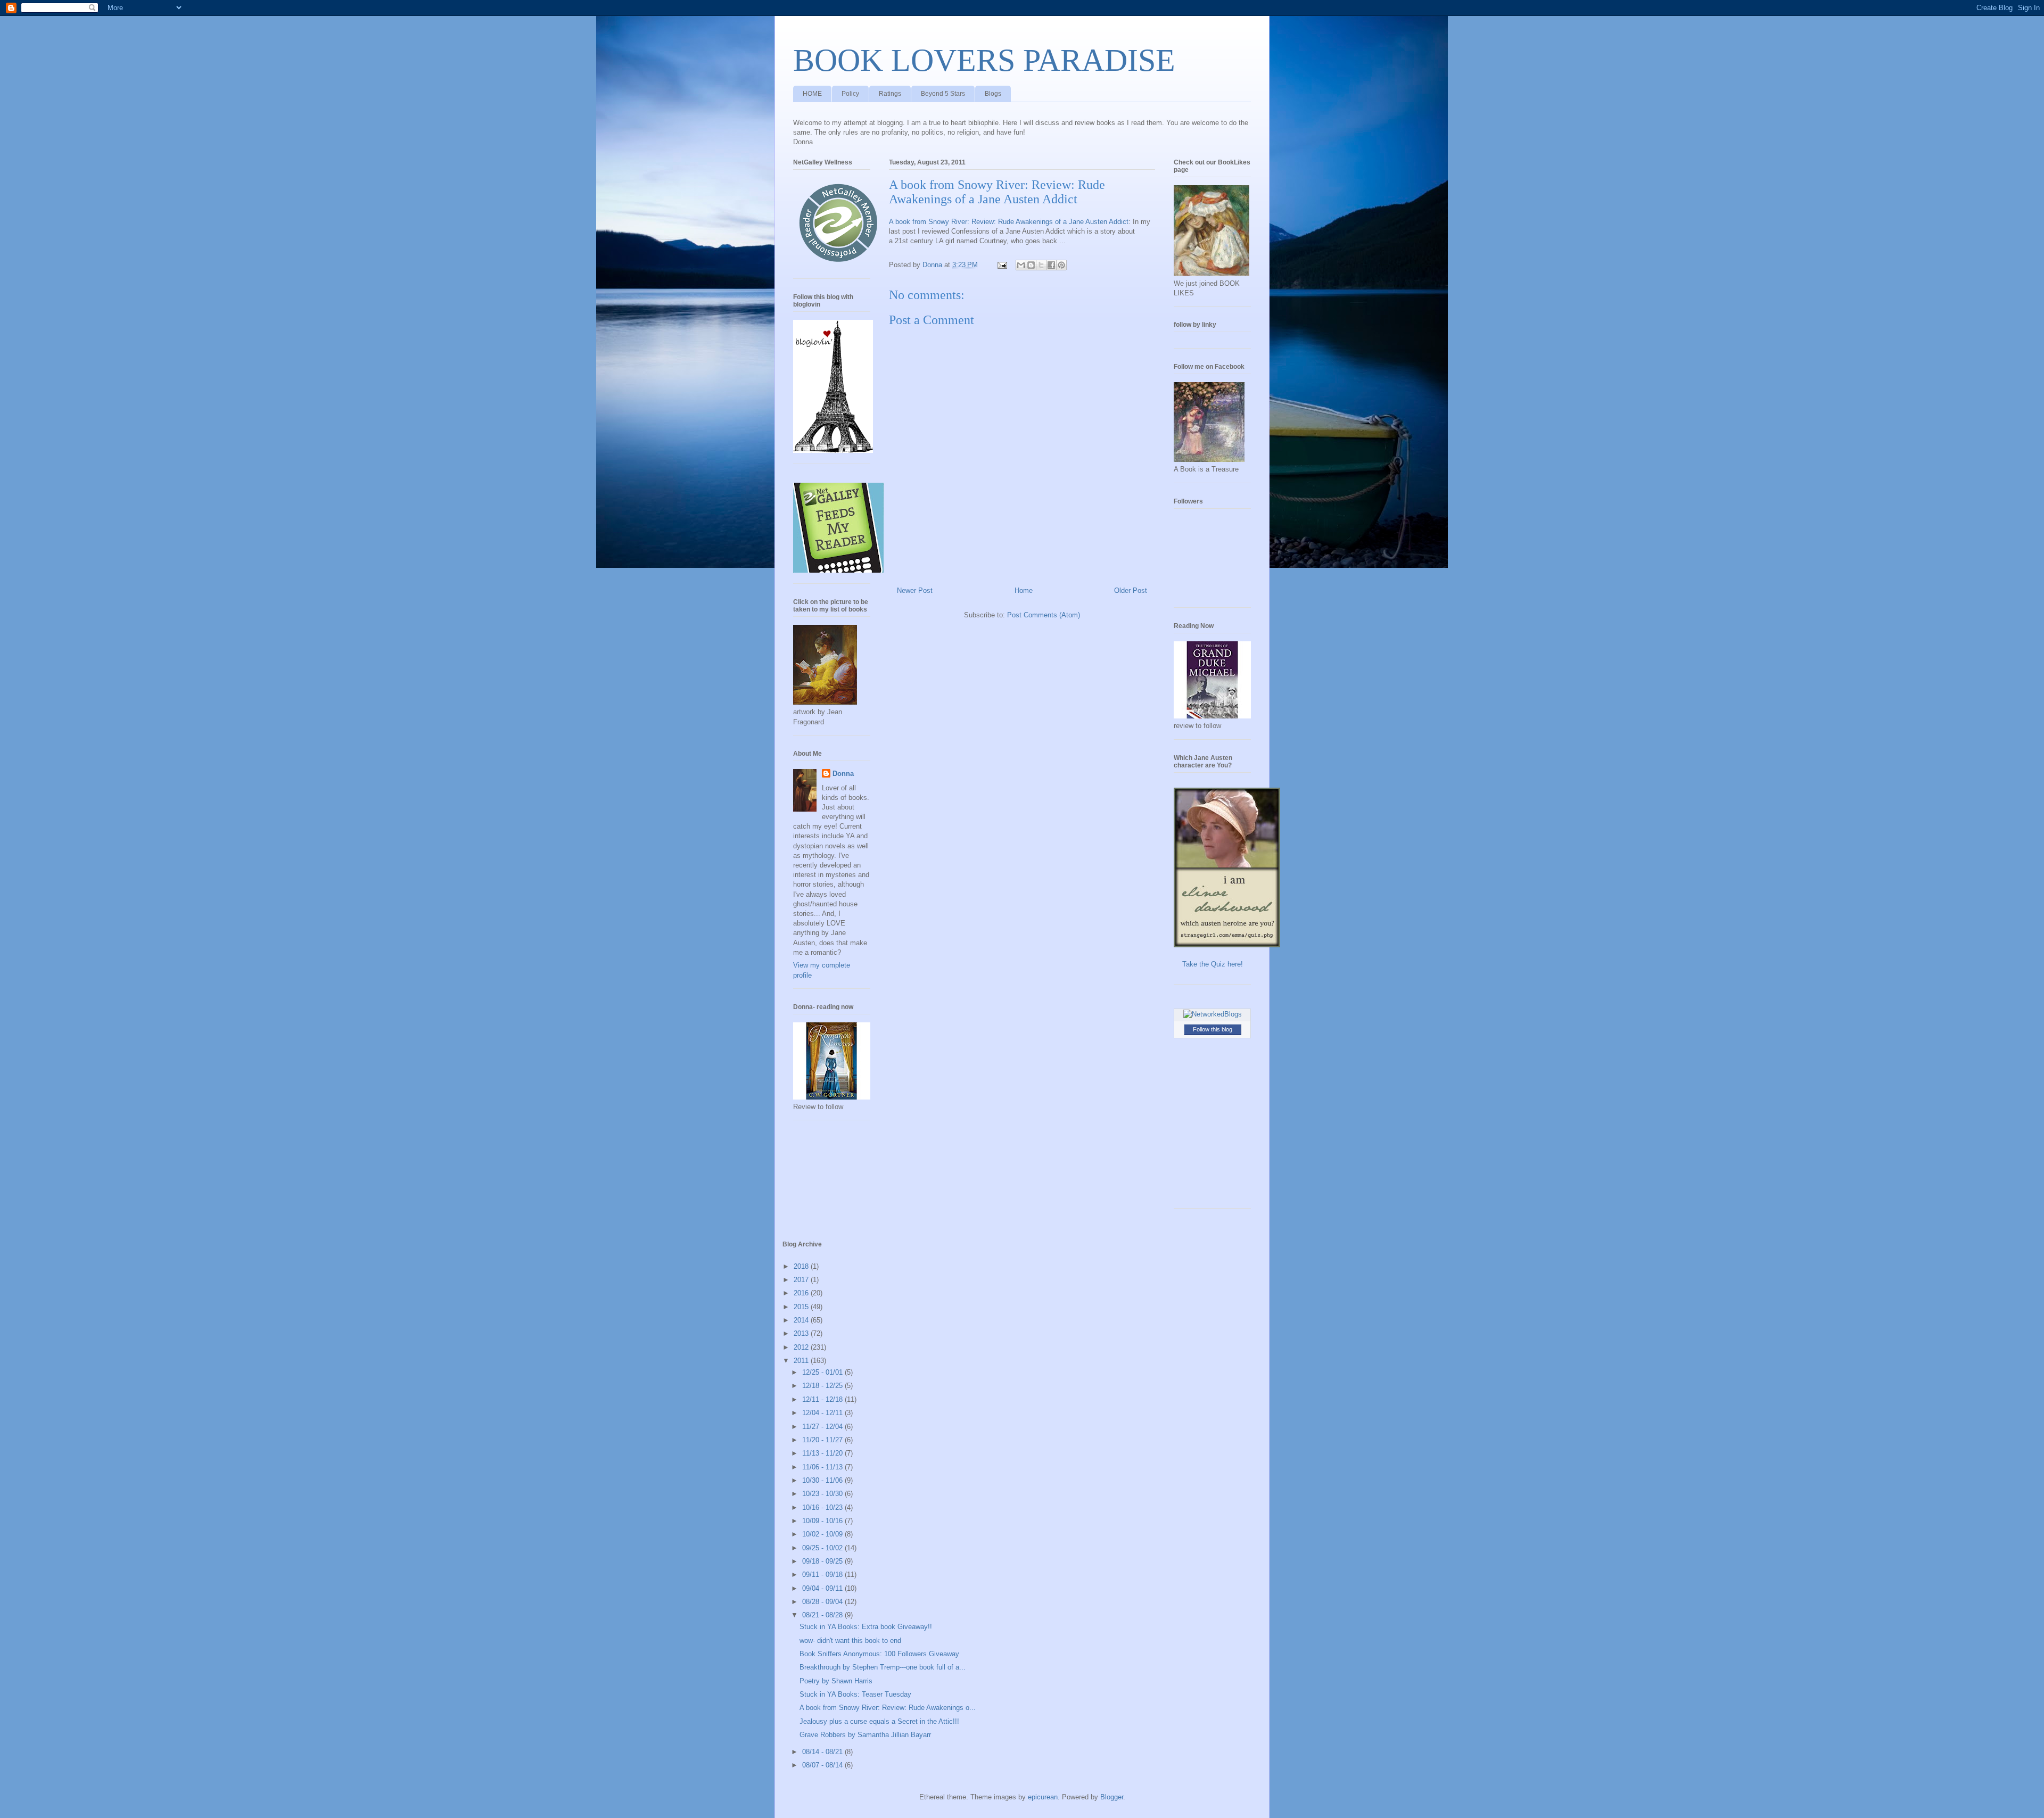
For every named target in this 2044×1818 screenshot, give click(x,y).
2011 (802, 1361)
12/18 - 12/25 (823, 1386)
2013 (802, 1333)
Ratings (890, 94)
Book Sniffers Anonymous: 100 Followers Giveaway (879, 1654)
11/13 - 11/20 (823, 1453)
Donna (843, 774)
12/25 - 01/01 (823, 1372)
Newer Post (915, 590)
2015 (802, 1307)
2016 (802, 1293)
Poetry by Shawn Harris (836, 1681)
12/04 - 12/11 (823, 1413)
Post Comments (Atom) (1044, 615)
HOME (812, 94)
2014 (802, 1320)
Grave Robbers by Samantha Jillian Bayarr (865, 1735)
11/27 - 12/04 (823, 1427)
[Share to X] (1041, 265)
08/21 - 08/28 (823, 1615)
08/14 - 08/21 (823, 1752)
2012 (802, 1347)
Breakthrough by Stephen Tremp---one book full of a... (883, 1667)
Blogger (1112, 1797)
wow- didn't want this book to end (850, 1641)
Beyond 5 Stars (943, 94)
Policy (850, 94)
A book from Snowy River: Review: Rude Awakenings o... (888, 1708)
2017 (802, 1280)
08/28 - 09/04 (823, 1602)
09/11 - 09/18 (823, 1575)
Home (1024, 590)
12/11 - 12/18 (823, 1399)
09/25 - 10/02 (823, 1548)
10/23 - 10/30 (823, 1494)
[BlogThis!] (1031, 265)
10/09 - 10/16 (823, 1521)
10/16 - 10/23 (823, 1507)
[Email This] (1021, 265)
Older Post (1131, 590)
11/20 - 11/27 (823, 1440)
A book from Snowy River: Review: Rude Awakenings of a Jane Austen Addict (1009, 222)
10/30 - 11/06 (823, 1480)
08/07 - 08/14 (823, 1765)
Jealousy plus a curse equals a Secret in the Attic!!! (879, 1721)
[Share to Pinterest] (1061, 265)
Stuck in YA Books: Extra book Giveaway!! (866, 1627)
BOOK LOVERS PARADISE (984, 60)
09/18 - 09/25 (823, 1561)
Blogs (993, 94)
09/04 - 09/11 (823, 1588)
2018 (802, 1266)
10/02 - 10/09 (823, 1534)
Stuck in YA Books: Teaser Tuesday (855, 1694)
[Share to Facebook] (1051, 265)
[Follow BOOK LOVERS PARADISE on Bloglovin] (833, 451)
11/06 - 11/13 (823, 1467)
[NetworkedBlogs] (1213, 1014)
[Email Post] (1002, 265)
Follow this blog (1213, 1029)
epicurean (1043, 1797)
